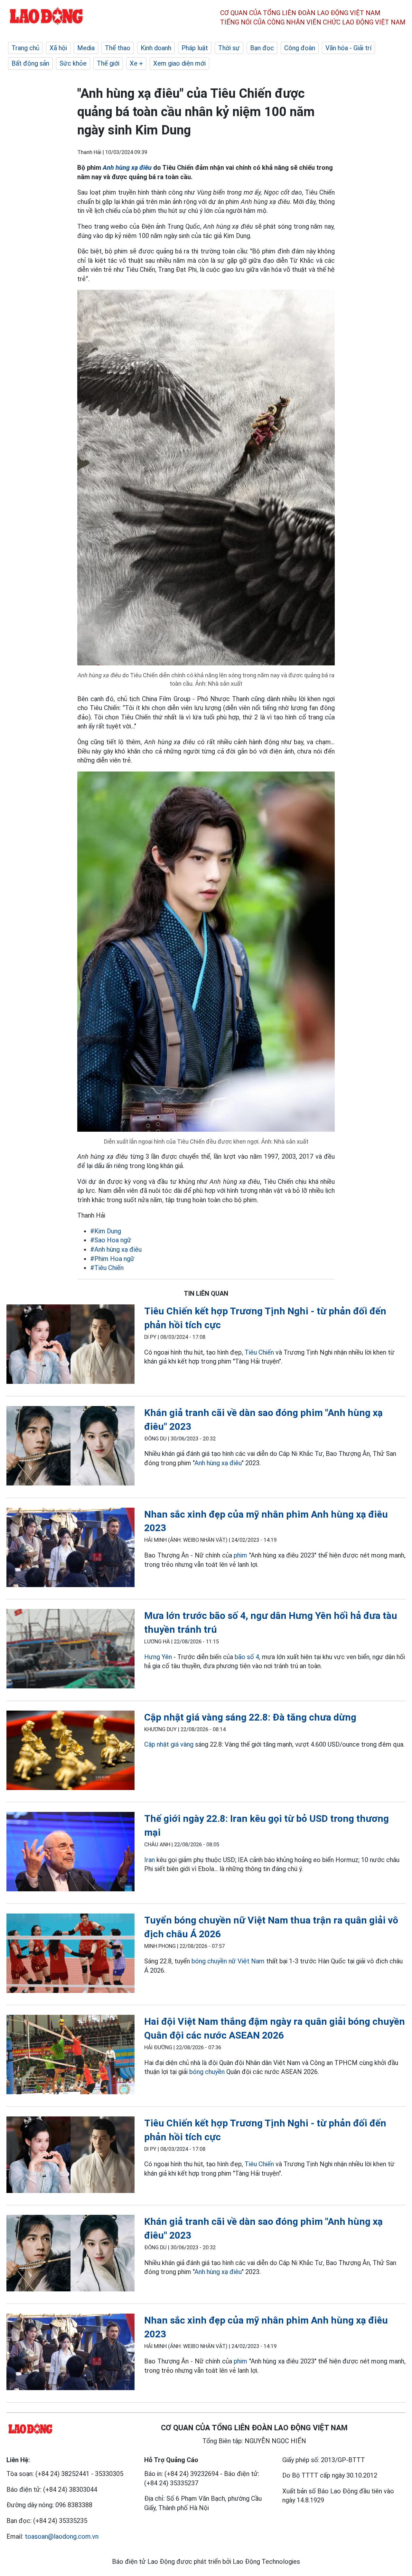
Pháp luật (195, 48)
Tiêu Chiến (259, 1352)
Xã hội (58, 48)
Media (86, 48)
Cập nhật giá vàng (169, 1744)
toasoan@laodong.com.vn (62, 2536)
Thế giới (108, 63)
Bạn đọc (262, 48)
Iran (150, 1860)
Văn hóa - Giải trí (348, 48)
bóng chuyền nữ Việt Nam (228, 1961)
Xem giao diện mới (179, 63)
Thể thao (118, 48)
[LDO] (70, 1345)
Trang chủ (25, 48)
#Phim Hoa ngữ (112, 1259)
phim (240, 1555)
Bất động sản (30, 63)
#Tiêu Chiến (107, 1268)
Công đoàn (300, 48)
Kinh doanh (156, 48)
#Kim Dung (106, 1231)
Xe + (136, 63)
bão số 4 (247, 1657)
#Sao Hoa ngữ (111, 1240)
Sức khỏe (73, 63)
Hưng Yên (158, 1657)
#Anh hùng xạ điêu (116, 1249)
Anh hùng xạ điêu (127, 168)
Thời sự (229, 48)
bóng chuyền (207, 2072)
